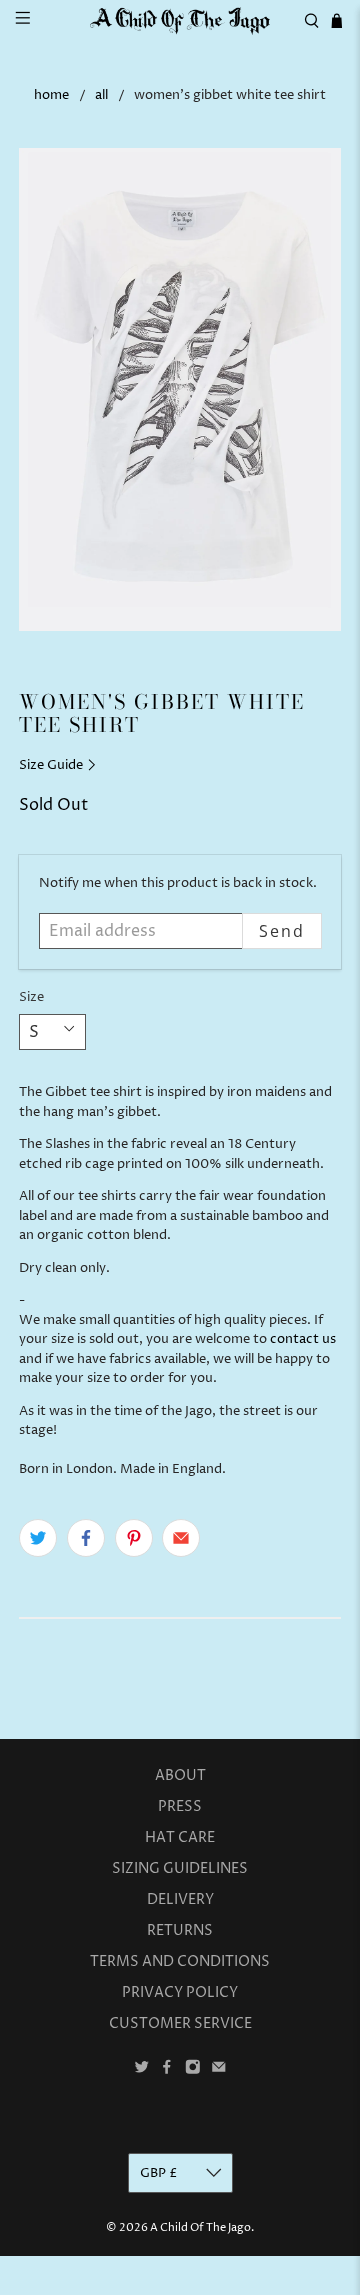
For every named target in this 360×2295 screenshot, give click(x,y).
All (101, 95)
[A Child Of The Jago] (180, 20)
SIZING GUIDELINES (180, 1868)
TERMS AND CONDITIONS (180, 1961)
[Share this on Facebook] (86, 1538)
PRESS (180, 1806)
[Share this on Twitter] (38, 1538)
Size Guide (52, 765)
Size (31, 997)
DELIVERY (180, 1899)
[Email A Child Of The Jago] (219, 2070)
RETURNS (180, 1930)
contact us (303, 1339)
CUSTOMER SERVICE (180, 2023)
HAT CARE (180, 1837)
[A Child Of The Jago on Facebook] (167, 2070)
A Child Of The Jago (200, 2227)
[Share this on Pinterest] (134, 1538)
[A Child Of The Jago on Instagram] (193, 2070)
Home (51, 95)
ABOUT (180, 1775)
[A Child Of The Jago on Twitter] (142, 2070)
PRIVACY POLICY (180, 1992)
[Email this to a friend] (181, 1538)
